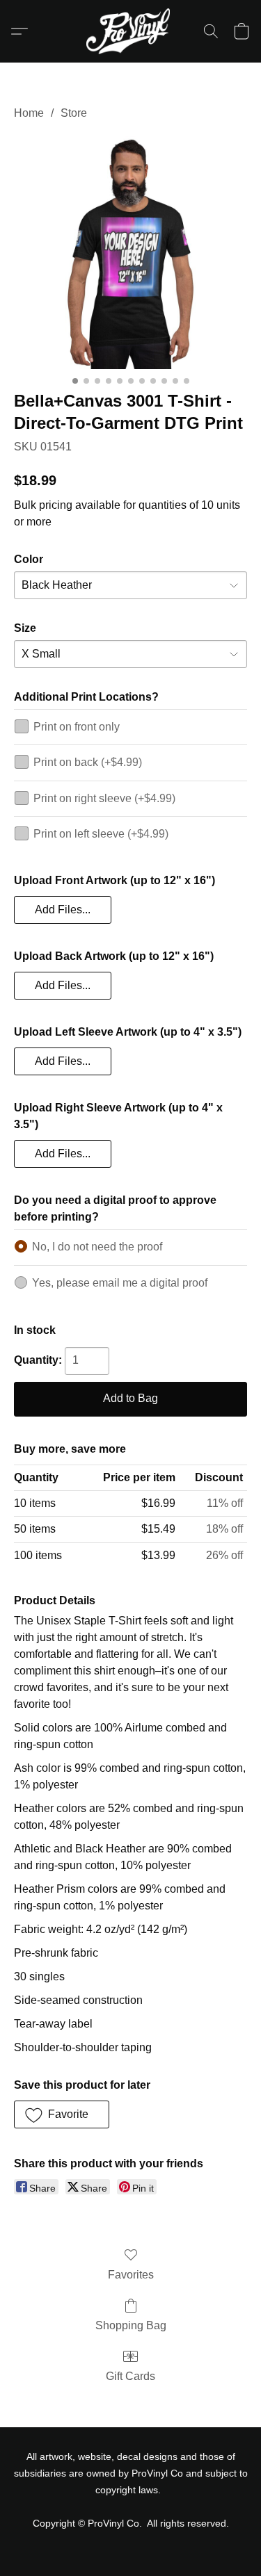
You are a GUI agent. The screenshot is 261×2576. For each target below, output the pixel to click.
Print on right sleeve (104, 798)
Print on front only (77, 727)
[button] (130, 31)
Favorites (131, 2275)
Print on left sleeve (101, 834)
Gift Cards (130, 2376)
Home (29, 113)
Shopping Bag (131, 2325)
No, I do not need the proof (97, 1247)
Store (74, 113)
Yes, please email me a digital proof (120, 1283)
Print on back (88, 762)
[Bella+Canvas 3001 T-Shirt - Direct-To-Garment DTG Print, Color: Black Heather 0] (130, 253)
